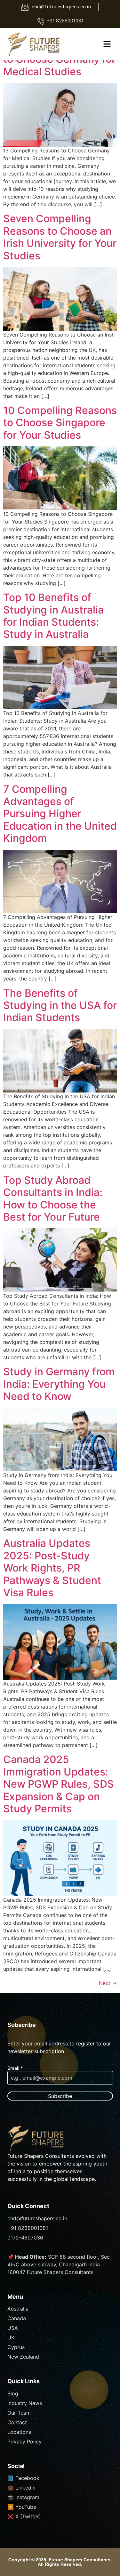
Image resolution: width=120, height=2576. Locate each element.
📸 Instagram (23, 2497)
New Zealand (23, 2357)
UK (11, 2337)
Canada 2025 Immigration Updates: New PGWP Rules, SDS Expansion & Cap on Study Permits (59, 1784)
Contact (17, 2422)
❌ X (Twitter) (24, 2516)
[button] (107, 44)
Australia (18, 2309)
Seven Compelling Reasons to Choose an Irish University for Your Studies (60, 237)
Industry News (25, 2403)
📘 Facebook (23, 2478)
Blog (13, 2393)
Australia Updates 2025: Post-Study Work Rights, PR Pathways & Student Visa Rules (52, 1568)
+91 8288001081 (28, 2228)
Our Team (19, 2413)
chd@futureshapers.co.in (37, 2218)
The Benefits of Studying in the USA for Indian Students (60, 1005)
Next (108, 1983)
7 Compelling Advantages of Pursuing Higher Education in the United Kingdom (60, 814)
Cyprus (16, 2347)
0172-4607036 (25, 2238)
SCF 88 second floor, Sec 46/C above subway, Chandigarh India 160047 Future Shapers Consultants (59, 2264)
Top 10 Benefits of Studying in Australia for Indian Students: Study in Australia (53, 616)
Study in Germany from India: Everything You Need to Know (59, 1384)
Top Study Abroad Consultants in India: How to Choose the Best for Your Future (53, 1199)
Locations (19, 2432)
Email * (15, 2068)
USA (13, 2328)
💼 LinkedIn (21, 2488)
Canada (17, 2318)
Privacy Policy (24, 2442)
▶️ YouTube (22, 2507)
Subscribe (60, 2096)
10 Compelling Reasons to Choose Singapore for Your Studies (60, 423)
